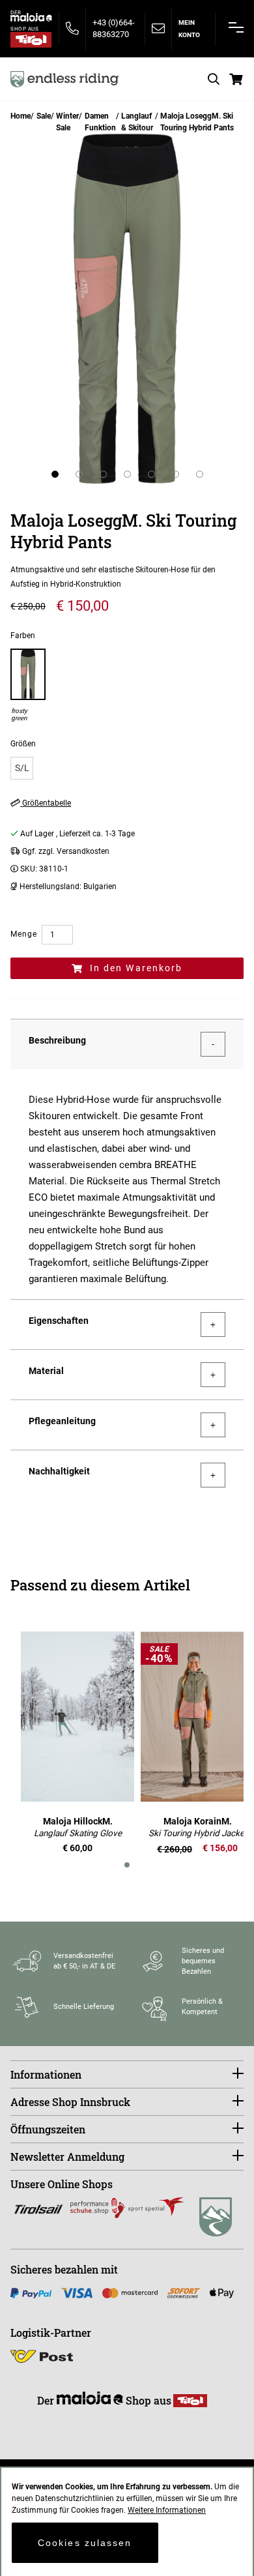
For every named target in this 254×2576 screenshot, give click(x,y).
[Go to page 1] (127, 1865)
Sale (44, 116)
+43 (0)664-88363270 (114, 28)
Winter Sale (67, 122)
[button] (55, 474)
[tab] (127, 1044)
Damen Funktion (100, 122)
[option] (28, 685)
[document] (127, 2522)
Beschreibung (57, 1040)
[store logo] (64, 79)
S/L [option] (22, 768)
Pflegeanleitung (62, 1421)
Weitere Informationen (167, 2510)
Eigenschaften (59, 1321)
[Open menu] (236, 27)
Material (46, 1371)
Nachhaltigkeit (59, 1471)
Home (21, 116)
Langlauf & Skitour (137, 122)
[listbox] (127, 768)
